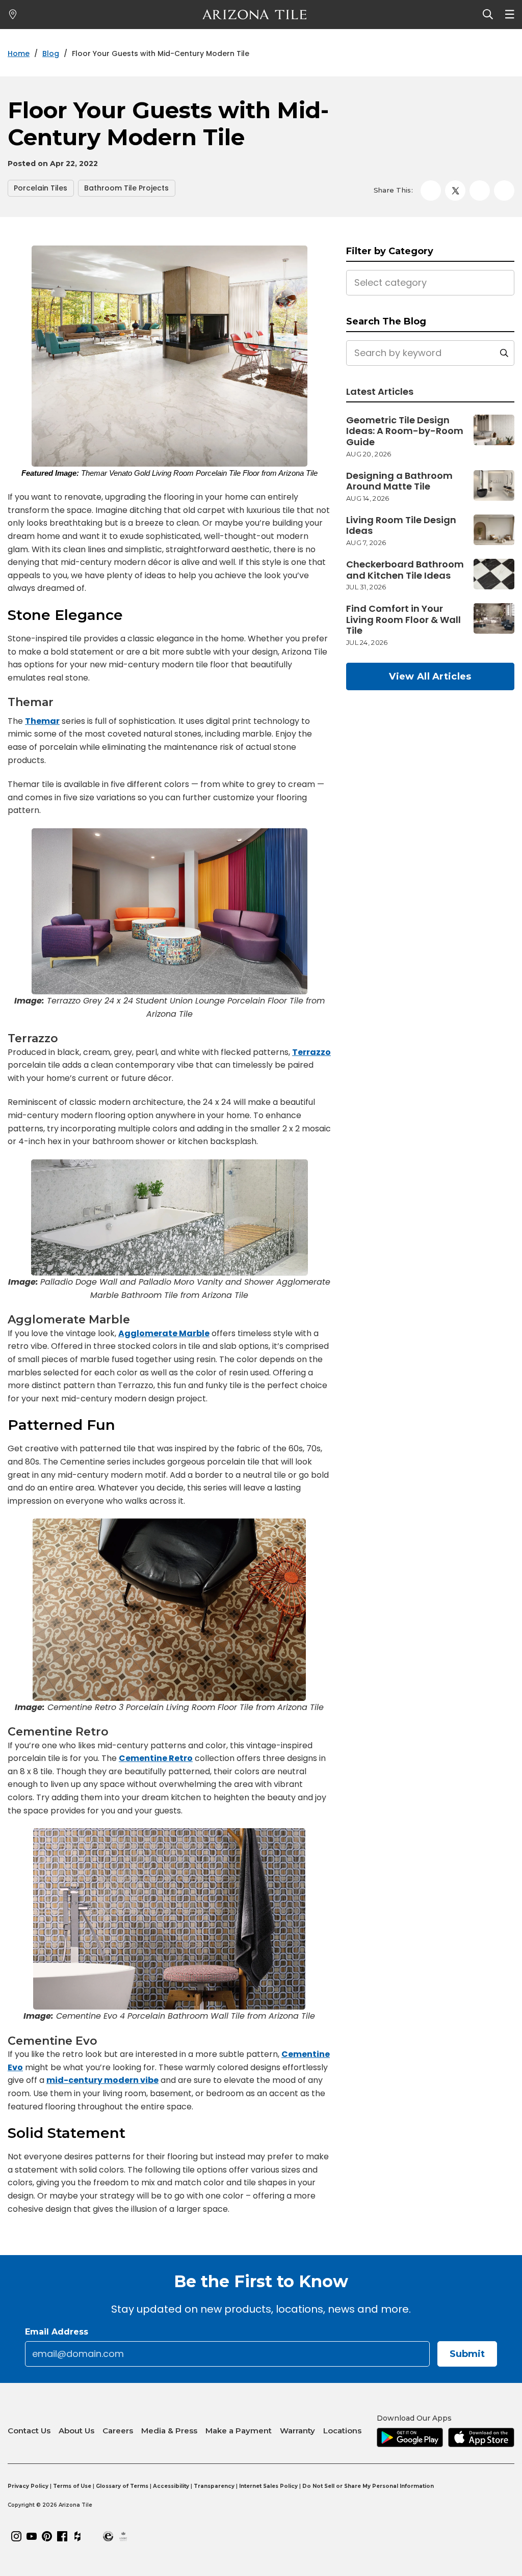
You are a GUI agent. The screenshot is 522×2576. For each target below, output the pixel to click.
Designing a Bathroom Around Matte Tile (399, 481)
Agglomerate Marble (164, 1333)
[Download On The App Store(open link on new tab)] (481, 2438)
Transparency (214, 2486)
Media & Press (169, 2431)
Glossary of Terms (122, 2486)
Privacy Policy (28, 2486)
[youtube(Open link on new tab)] (32, 2536)
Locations (342, 2431)
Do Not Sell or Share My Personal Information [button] (368, 2486)
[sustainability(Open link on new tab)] (108, 2536)
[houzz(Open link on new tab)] (77, 2536)
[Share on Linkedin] (480, 191)
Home (19, 54)
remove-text (504, 353)
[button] (455, 191)
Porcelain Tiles (41, 188)
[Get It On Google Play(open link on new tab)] (410, 2438)
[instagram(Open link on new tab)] (16, 2536)
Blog (51, 54)
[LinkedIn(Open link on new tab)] (93, 2536)
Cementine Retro (156, 1758)
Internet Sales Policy (268, 2486)
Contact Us (29, 2431)
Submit (467, 2354)
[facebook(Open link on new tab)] (62, 2536)
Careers (118, 2431)
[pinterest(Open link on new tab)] (47, 2536)
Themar (42, 721)
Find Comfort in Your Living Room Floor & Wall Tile (403, 620)
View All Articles (430, 676)
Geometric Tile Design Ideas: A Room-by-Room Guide (405, 431)
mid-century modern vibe (102, 2080)
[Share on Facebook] (431, 191)
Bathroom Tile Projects (126, 188)
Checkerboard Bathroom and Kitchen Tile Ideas (405, 570)
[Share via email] (504, 191)
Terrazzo (311, 1052)
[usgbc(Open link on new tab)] (123, 2536)
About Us (76, 2431)
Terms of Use (72, 2486)
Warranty (297, 2431)
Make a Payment (239, 2431)
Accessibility (171, 2486)
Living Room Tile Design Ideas (401, 525)
